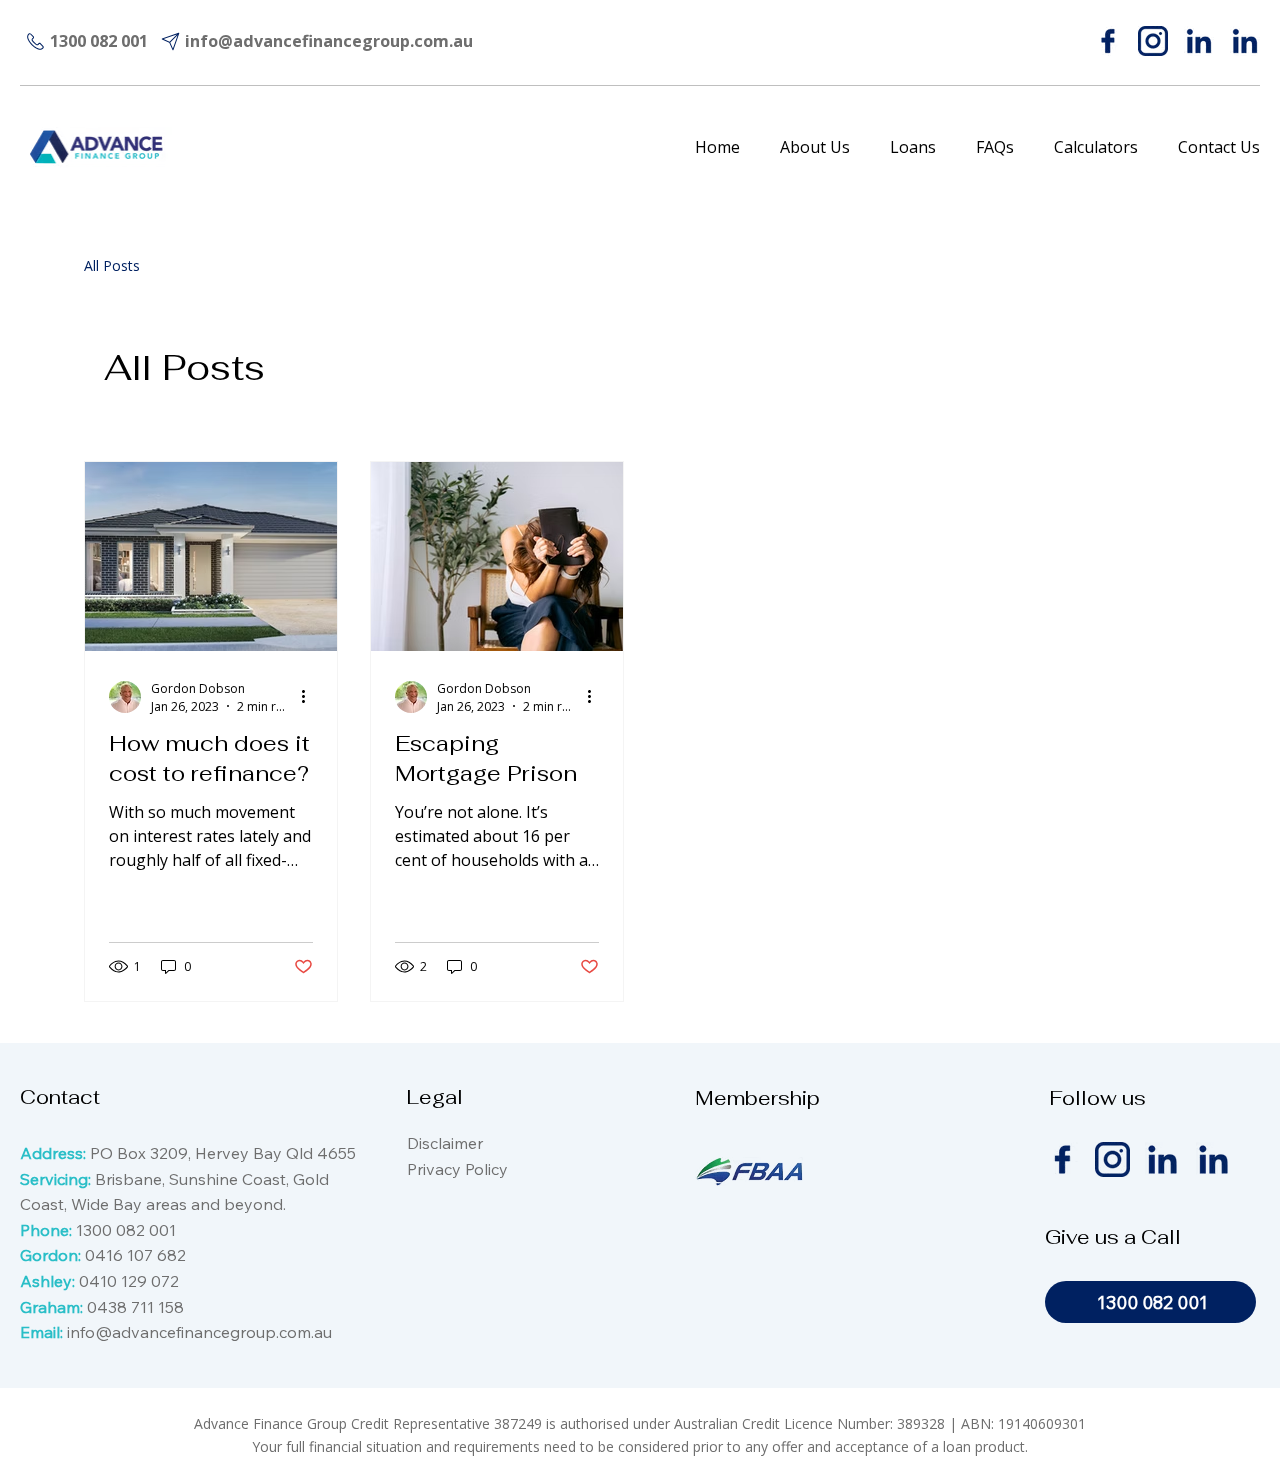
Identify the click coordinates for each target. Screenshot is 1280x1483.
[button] (913, 147)
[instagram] (1153, 41)
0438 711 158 (135, 1307)
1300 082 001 (126, 1230)
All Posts (112, 265)
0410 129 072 (129, 1281)
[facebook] (1108, 41)
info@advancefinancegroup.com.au (199, 1332)
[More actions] (310, 697)
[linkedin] (1199, 41)
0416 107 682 (135, 1255)
